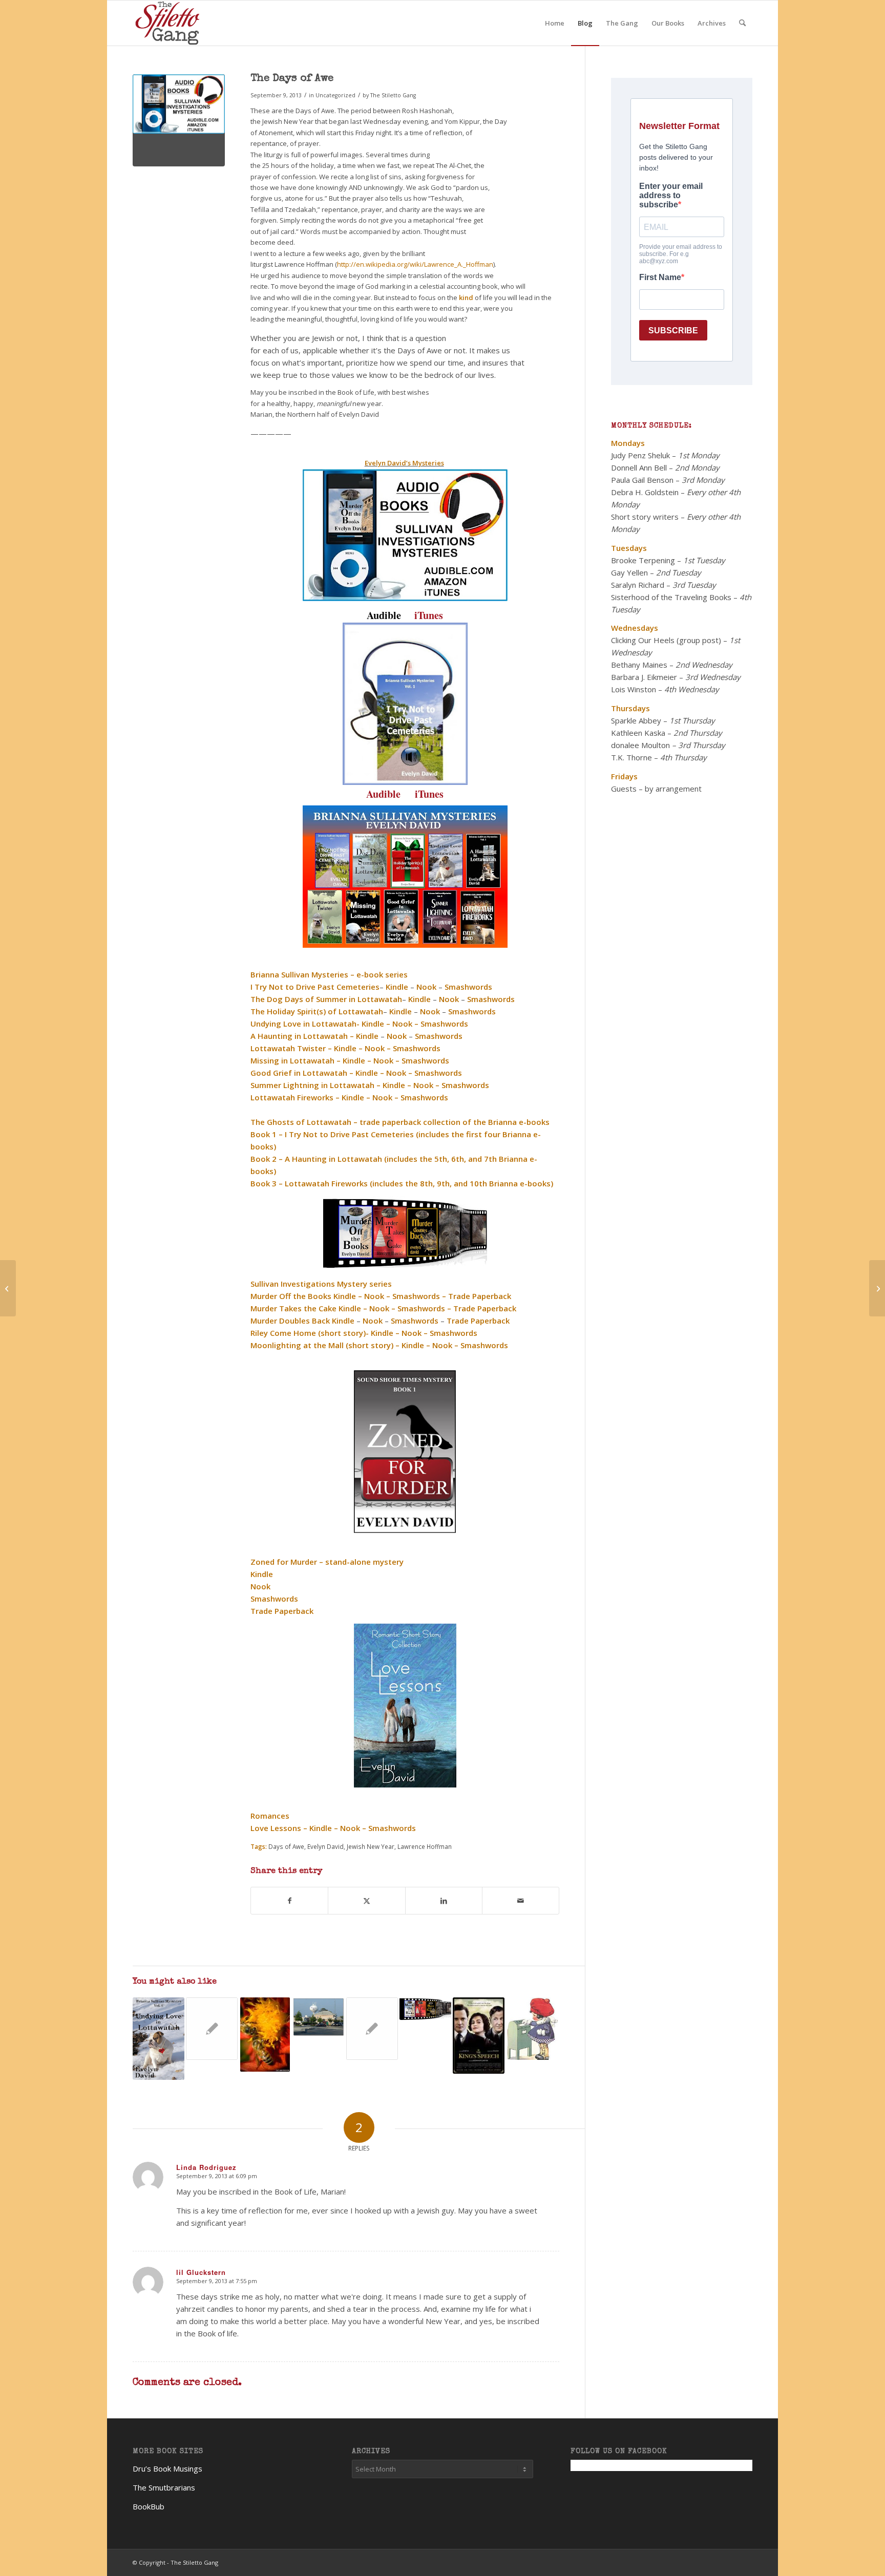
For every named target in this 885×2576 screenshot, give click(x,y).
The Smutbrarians (164, 2487)
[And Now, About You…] (8, 1288)
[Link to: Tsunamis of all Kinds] (159, 2039)
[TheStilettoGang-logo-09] (169, 23)
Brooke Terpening (643, 560)
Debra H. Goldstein (645, 492)
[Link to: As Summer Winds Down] (425, 2009)
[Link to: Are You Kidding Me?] (212, 2029)
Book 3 (264, 1183)
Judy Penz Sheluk (640, 455)
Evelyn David (325, 1846)
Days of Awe (286, 1846)
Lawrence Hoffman (425, 1846)
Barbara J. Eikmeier (644, 677)
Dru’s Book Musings (167, 2468)
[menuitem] (555, 23)
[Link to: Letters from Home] (532, 2029)
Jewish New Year (371, 1846)
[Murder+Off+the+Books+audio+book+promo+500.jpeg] (179, 120)
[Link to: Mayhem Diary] (372, 2029)
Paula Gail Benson (642, 480)
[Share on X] (366, 1901)
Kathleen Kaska (638, 733)
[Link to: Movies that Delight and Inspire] (479, 2036)
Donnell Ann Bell (639, 467)
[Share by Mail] (521, 1901)
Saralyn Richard (638, 585)
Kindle (394, 1085)
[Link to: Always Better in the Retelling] (318, 2017)
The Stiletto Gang (393, 95)
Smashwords (424, 1097)
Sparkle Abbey (636, 720)
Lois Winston (634, 689)
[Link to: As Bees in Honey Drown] (265, 2035)
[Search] (742, 23)
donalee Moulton (640, 745)
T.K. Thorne (631, 757)
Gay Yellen (629, 572)
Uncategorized (335, 95)
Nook (422, 1085)
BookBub (149, 2506)
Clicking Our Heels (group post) (666, 640)
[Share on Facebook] (289, 1901)
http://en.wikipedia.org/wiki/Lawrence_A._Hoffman (415, 264)
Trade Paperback (282, 1611)
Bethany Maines (639, 665)
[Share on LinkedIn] (444, 1901)
